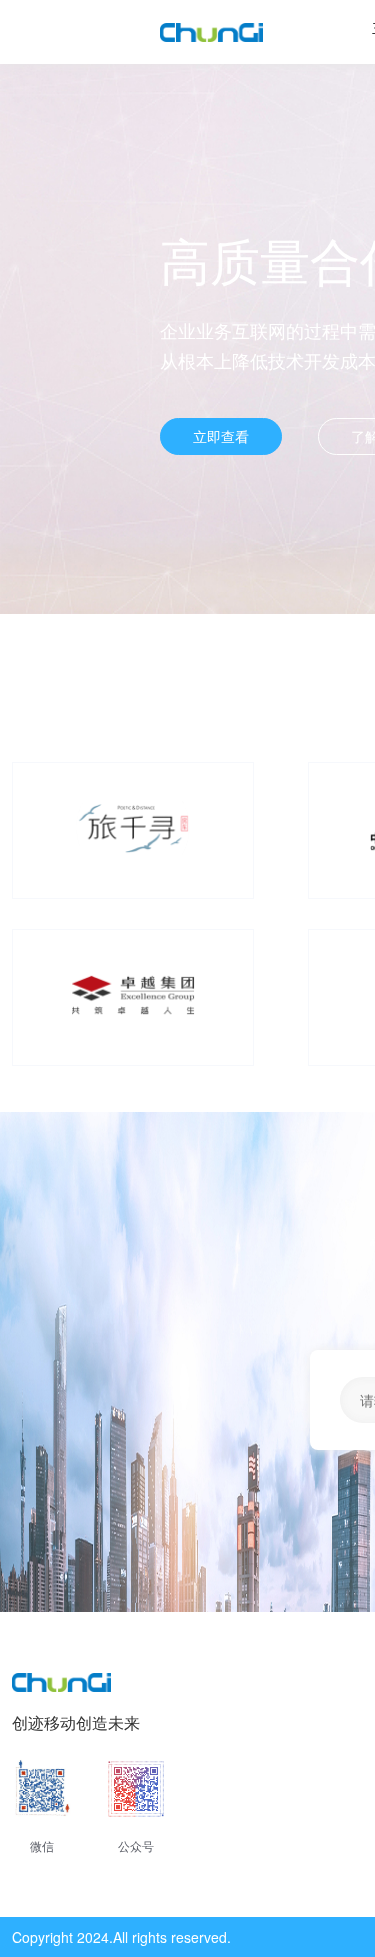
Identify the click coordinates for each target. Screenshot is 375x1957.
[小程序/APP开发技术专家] (211, 32)
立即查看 (221, 436)
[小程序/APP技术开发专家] (61, 1685)
